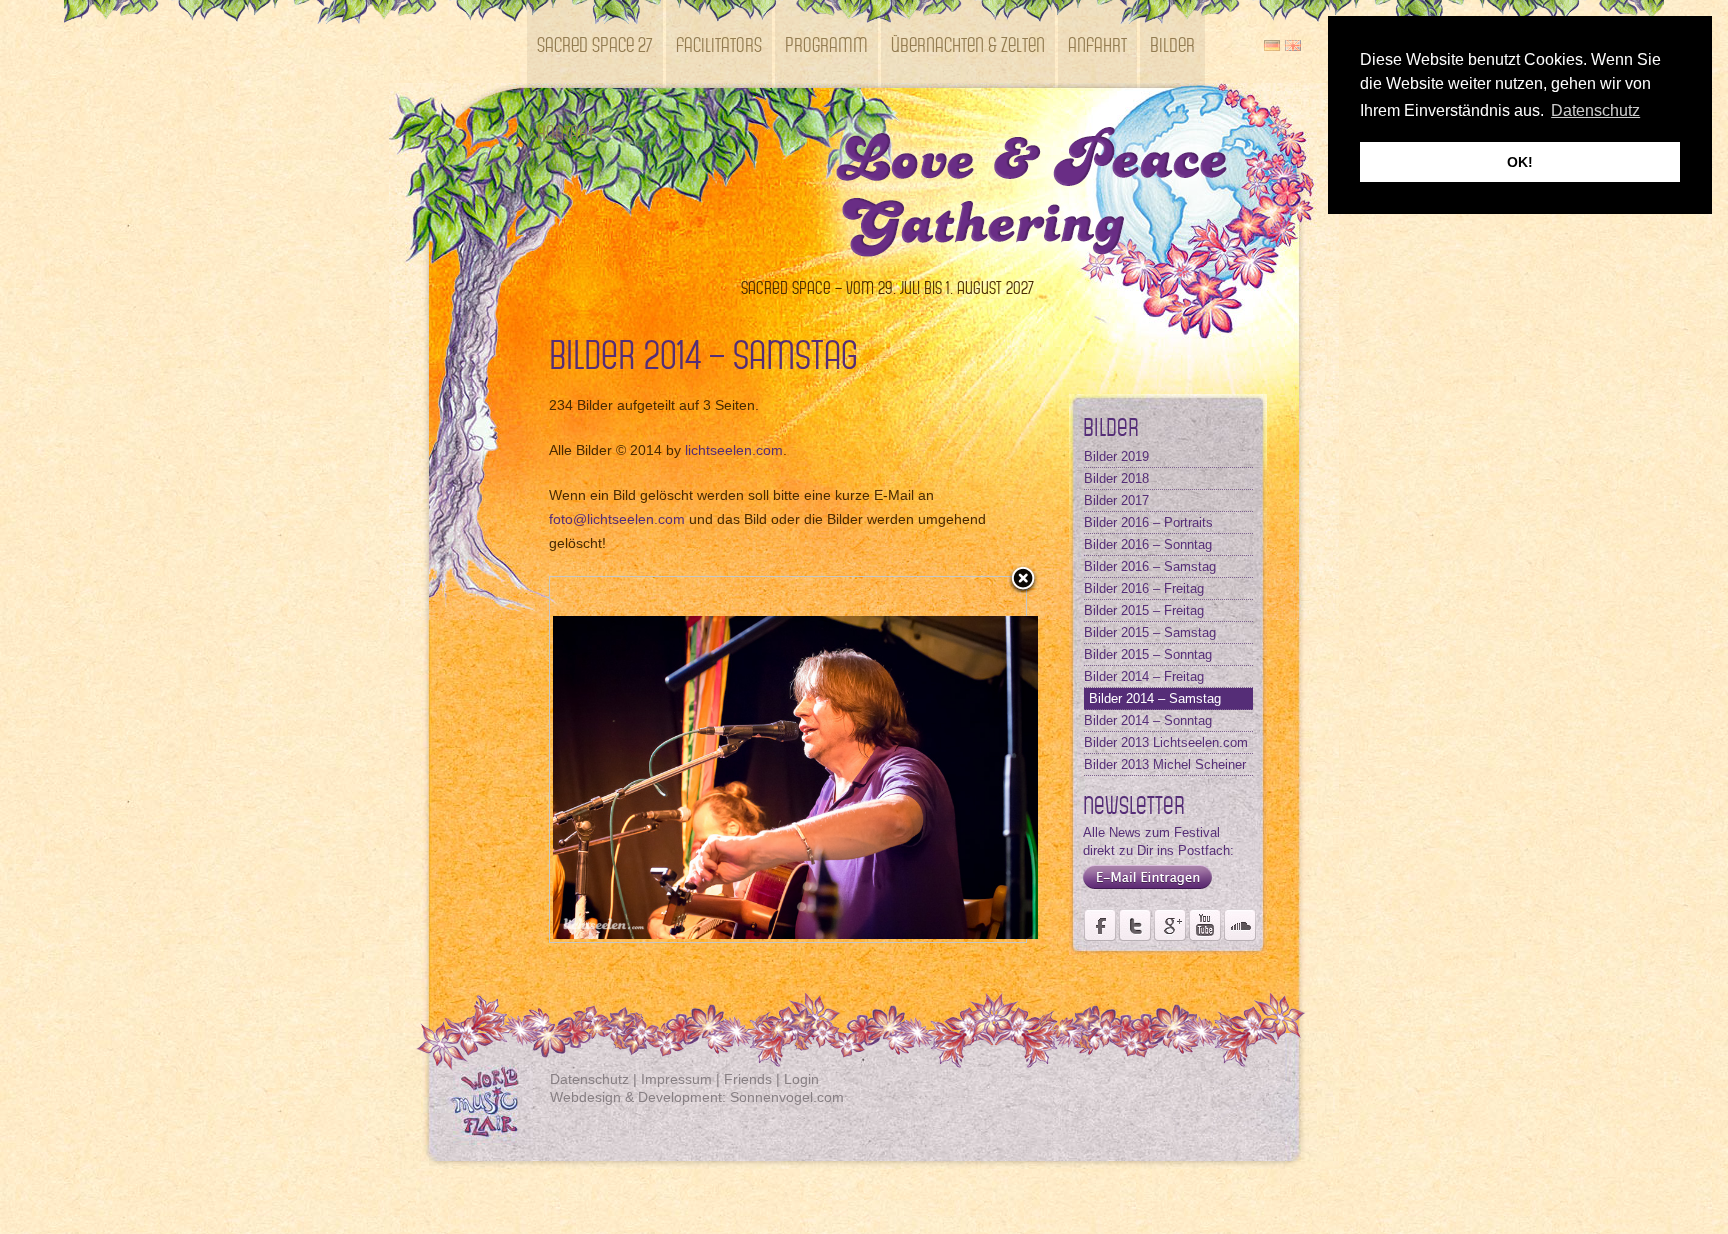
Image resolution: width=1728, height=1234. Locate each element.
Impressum (676, 1079)
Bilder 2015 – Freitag (1144, 610)
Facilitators (719, 43)
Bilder (1172, 43)
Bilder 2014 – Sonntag (1148, 720)
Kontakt (565, 131)
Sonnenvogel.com (787, 1097)
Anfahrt (1097, 43)
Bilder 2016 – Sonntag (1148, 544)
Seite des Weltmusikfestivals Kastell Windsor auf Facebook (1100, 925)
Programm (826, 43)
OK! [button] (1520, 162)
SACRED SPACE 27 (595, 43)
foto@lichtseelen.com (617, 519)
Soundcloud (1240, 925)
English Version (1293, 45)
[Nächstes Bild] (942, 759)
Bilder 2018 (1116, 478)
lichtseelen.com (734, 450)
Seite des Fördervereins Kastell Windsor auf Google (1170, 925)
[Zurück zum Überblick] (1023, 580)
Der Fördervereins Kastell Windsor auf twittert (1135, 925)
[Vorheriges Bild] (633, 759)
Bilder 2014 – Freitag (1144, 676)
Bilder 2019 (1116, 456)
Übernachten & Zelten (968, 43)
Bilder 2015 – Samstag (1150, 632)
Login (801, 1079)
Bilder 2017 (1116, 500)
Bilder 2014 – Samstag (1155, 698)
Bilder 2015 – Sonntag (1148, 654)
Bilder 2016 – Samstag (1150, 566)
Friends (748, 1079)
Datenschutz (589, 1079)
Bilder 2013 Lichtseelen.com (1166, 742)
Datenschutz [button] (1595, 110)
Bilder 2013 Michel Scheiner (1165, 764)
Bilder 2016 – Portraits (1148, 522)
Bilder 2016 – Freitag (1144, 588)
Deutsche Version (1272, 45)
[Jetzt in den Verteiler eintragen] (1142, 889)
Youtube (1205, 925)
